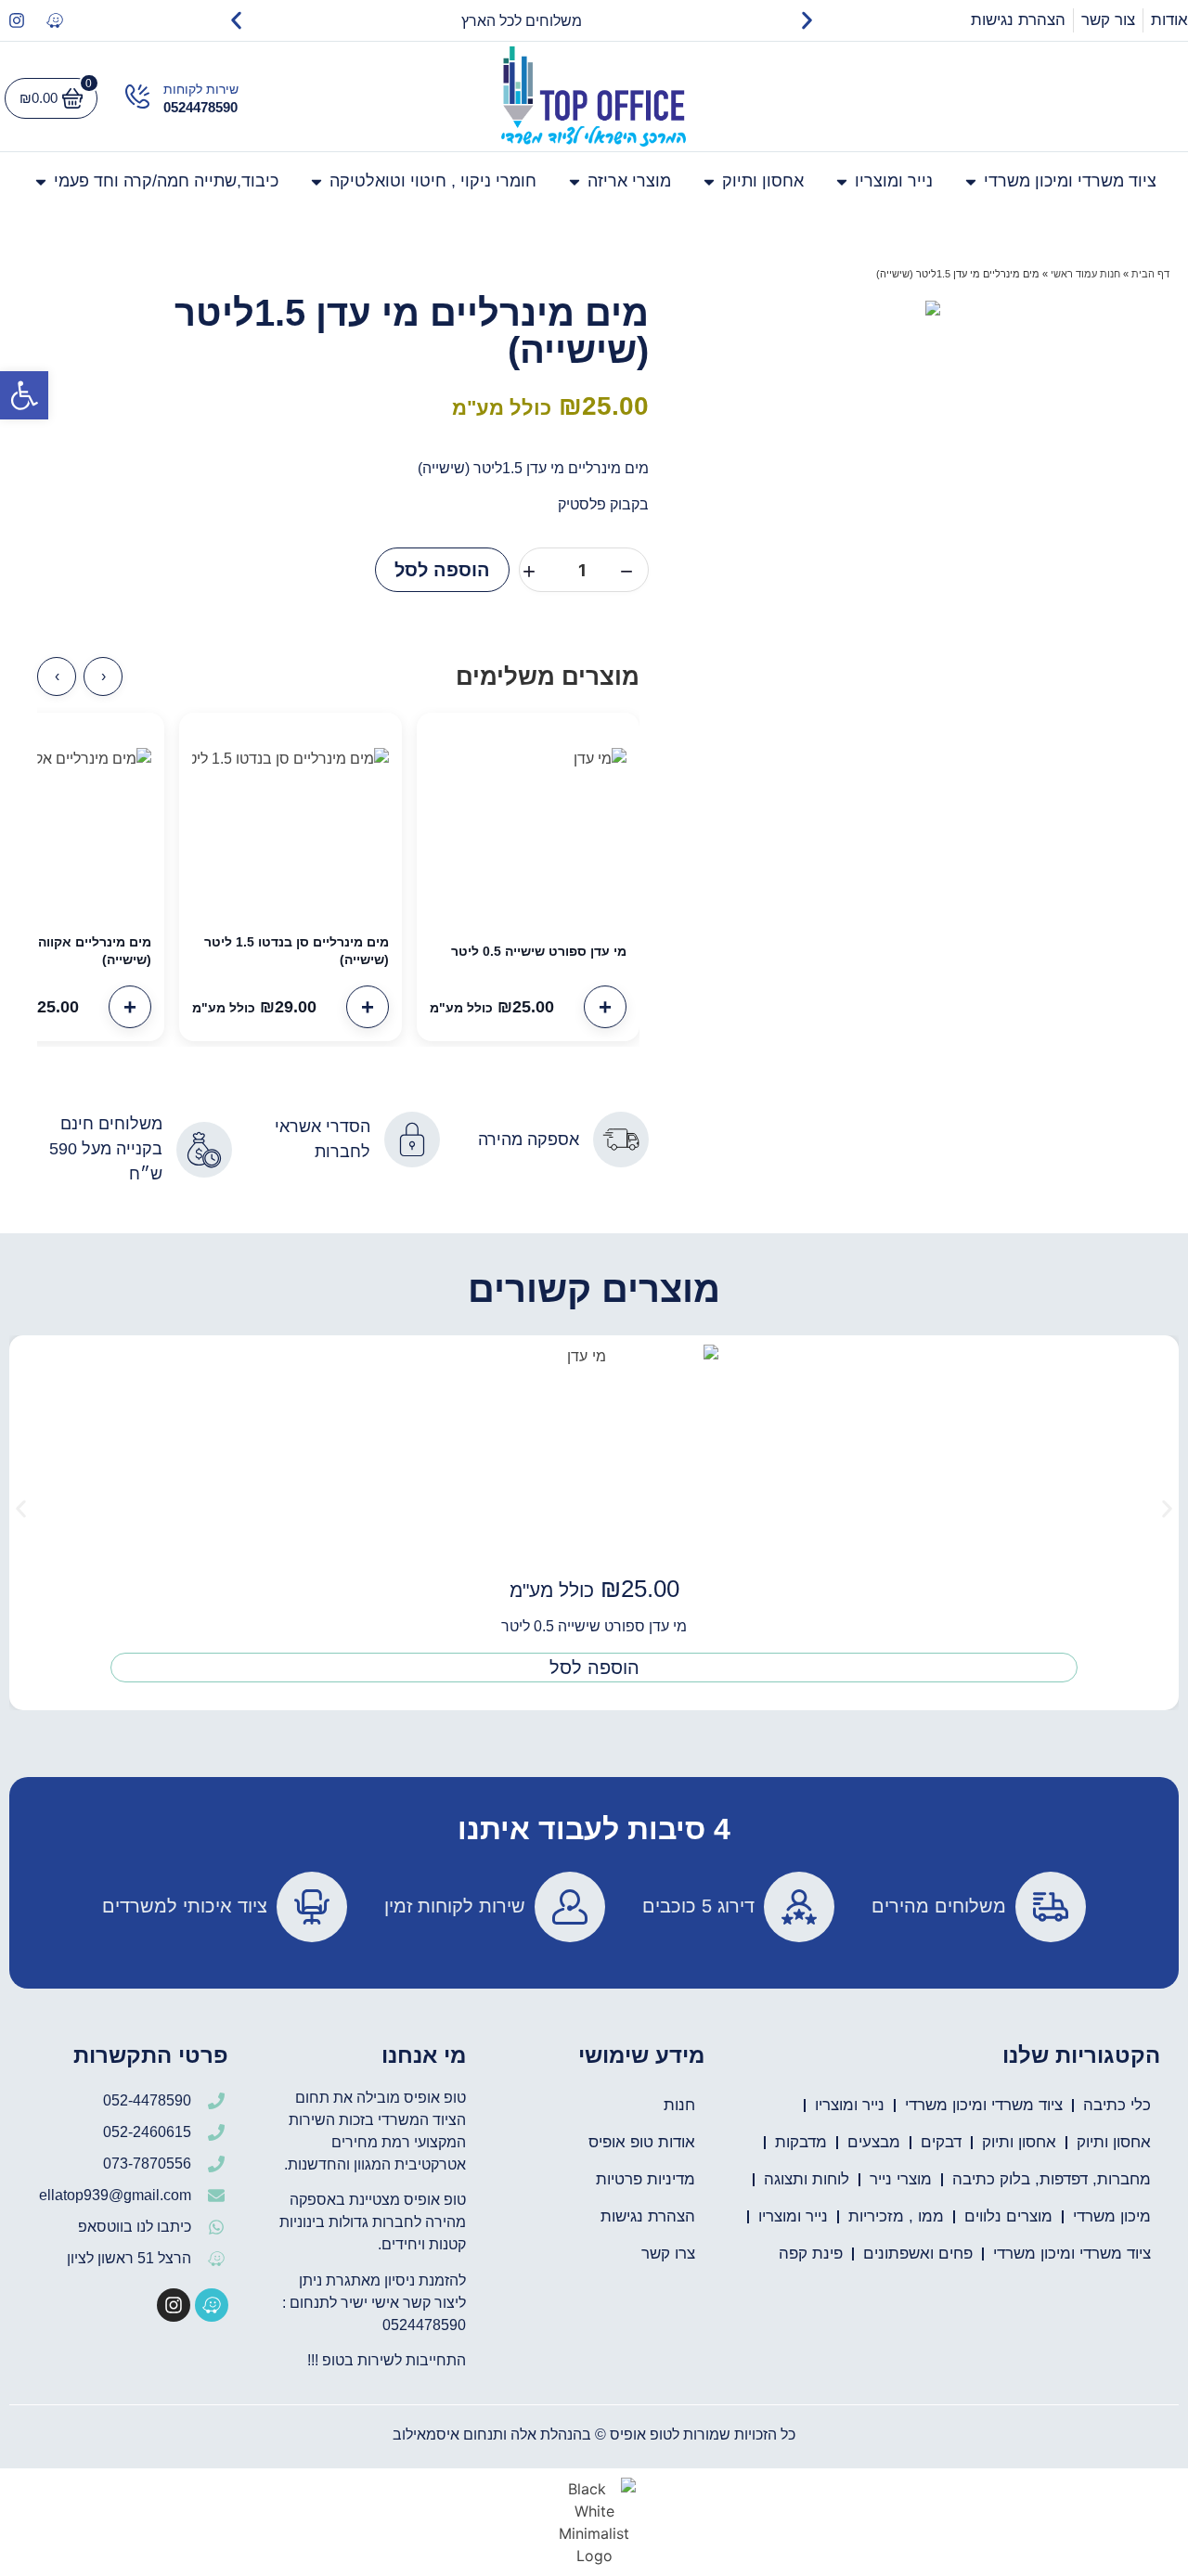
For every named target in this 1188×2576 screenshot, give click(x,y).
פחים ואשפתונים (918, 2254)
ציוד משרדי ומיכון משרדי (984, 2105)
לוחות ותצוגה (807, 2179)
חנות (679, 2105)
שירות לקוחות (201, 89)
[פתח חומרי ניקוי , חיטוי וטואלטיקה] (316, 181)
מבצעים (874, 2142)
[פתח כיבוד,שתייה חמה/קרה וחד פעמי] (41, 181)
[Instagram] (17, 20)
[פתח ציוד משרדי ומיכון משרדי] (971, 181)
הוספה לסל (442, 570)
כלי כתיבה (1117, 2105)
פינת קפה (811, 2254)
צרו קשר (668, 2254)
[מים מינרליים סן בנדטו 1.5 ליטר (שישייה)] (291, 824)
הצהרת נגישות (648, 2216)
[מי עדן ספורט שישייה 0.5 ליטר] (528, 824)
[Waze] (55, 20)
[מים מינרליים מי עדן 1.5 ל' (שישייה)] (932, 308)
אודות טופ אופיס (642, 2142)
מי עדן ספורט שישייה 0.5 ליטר (539, 951)
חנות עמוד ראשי (1085, 274)
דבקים (941, 2142)
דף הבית (1150, 274)
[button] (24, 395)
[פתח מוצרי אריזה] (575, 181)
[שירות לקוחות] (137, 97)
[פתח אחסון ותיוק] (709, 181)
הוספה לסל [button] (594, 1668)
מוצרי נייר (901, 2179)
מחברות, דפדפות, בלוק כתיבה (1052, 2179)
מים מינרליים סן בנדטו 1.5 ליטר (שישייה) (297, 951)
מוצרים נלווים (1008, 2216)
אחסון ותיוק (1114, 2142)
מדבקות (801, 2142)
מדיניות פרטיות (646, 2179)
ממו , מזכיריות (896, 2216)
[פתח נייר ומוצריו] (842, 181)
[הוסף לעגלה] (605, 1007)
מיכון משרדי (1112, 2216)
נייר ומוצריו (850, 2105)
